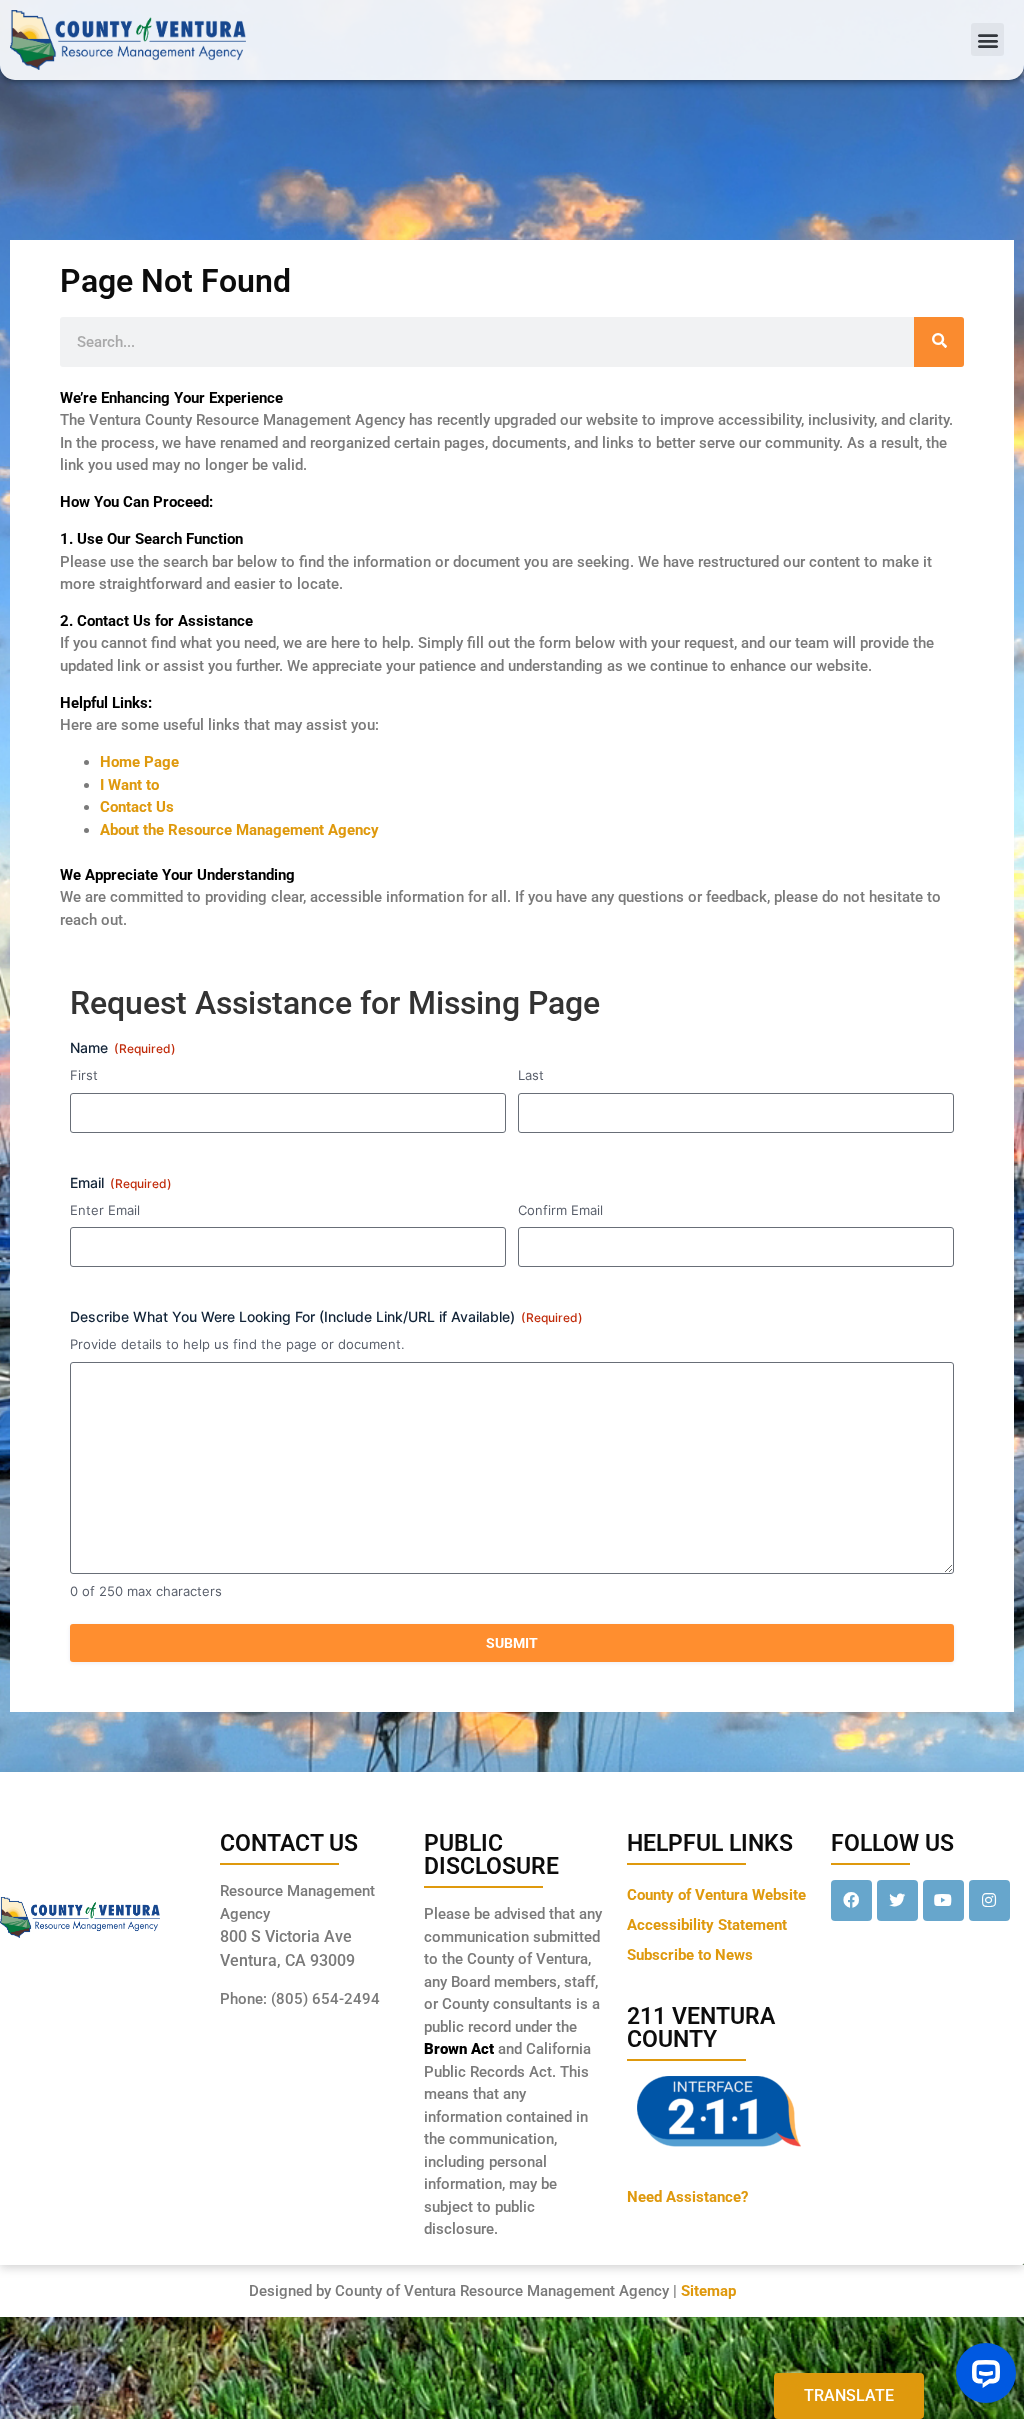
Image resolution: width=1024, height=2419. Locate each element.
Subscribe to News (690, 1955)
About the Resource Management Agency (239, 830)
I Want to (129, 785)
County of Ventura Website (716, 1895)
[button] (987, 39)
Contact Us (137, 807)
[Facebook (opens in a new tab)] (851, 1900)
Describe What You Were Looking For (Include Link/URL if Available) (326, 1316)
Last (531, 1075)
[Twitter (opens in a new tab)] (897, 1900)
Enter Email (105, 1210)
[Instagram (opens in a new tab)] (989, 1900)
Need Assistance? (687, 2197)
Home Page (139, 762)
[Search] (939, 342)
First (84, 1075)
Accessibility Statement (707, 1925)
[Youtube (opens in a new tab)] (943, 1900)
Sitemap (708, 2291)
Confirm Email (560, 1210)
